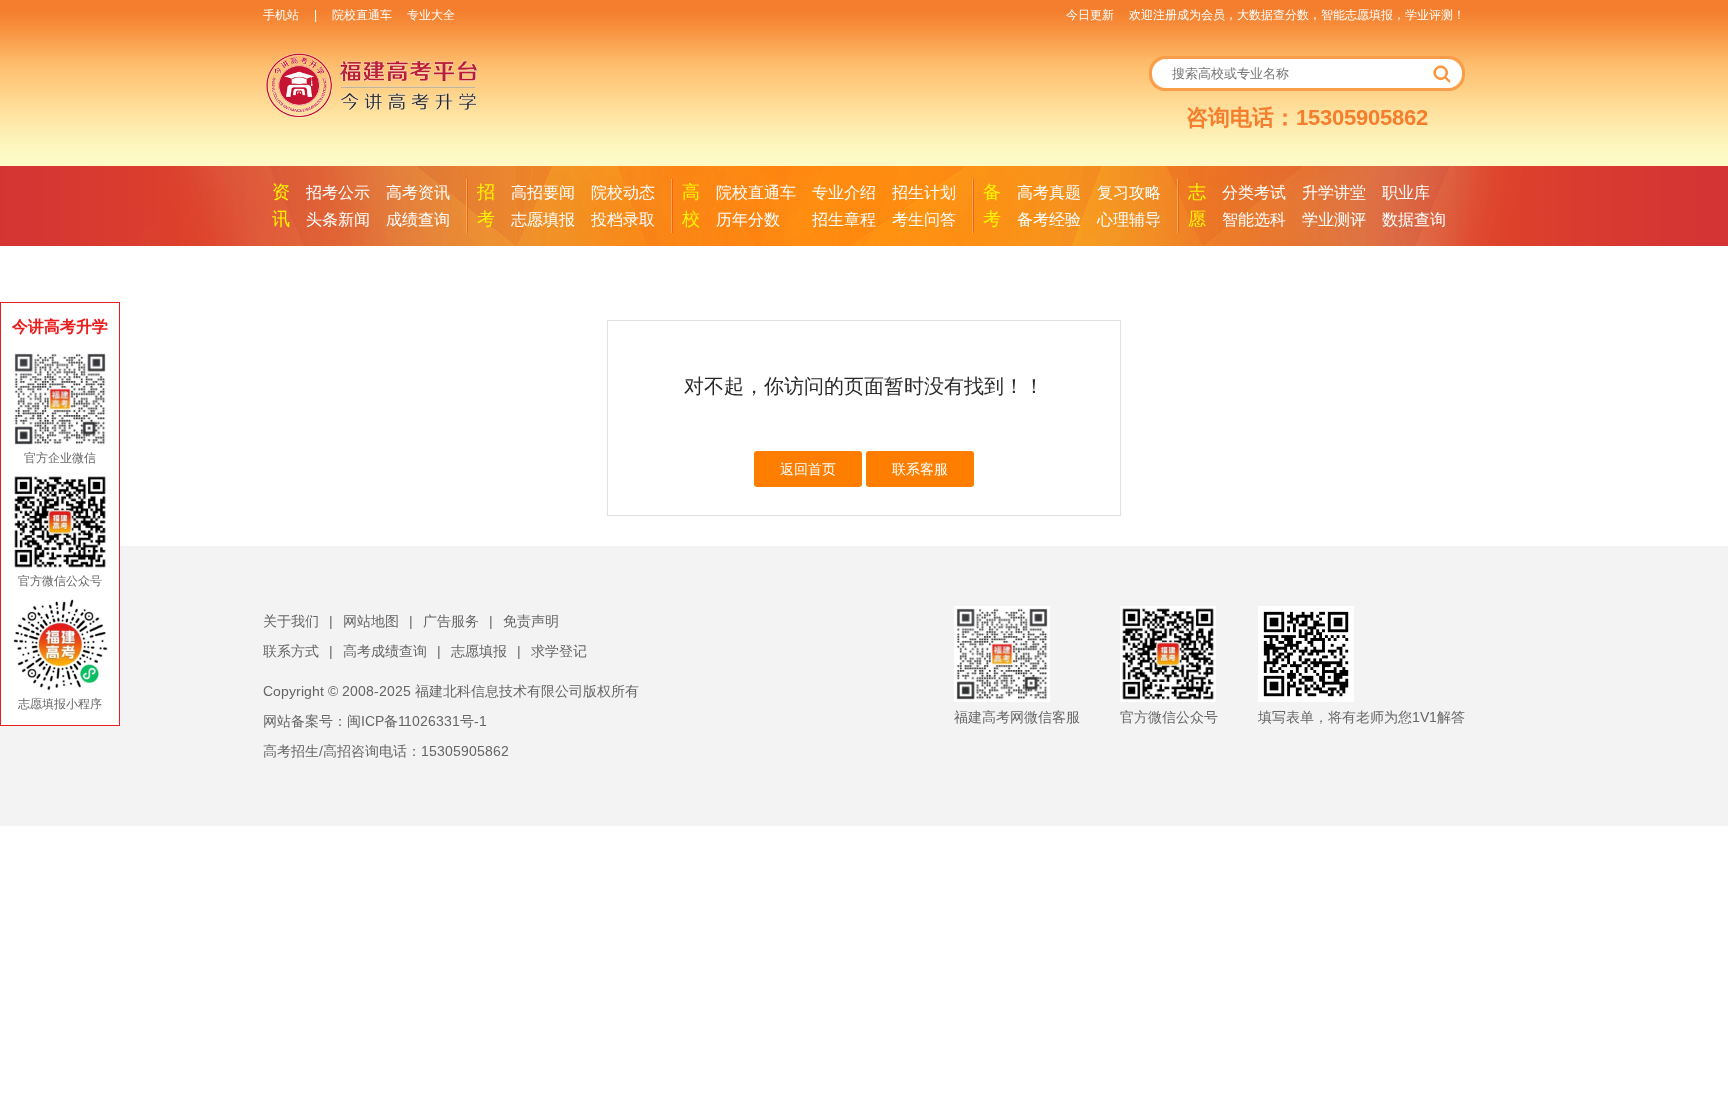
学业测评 (1334, 219)
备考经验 (1049, 219)
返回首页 (808, 469)
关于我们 (291, 621)
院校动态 (623, 192)
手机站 (281, 15)
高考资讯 (418, 192)
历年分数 (748, 219)
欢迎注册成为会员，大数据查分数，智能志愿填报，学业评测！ (1297, 15)
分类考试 (1254, 192)
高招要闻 (543, 192)
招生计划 (924, 192)
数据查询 (1414, 219)
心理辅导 (1129, 219)
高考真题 (1049, 192)
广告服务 (451, 621)
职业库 (1406, 192)
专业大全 (431, 15)
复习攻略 (1129, 192)
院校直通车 (362, 15)
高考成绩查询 (385, 651)
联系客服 (920, 469)
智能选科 (1254, 219)
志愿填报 (543, 219)
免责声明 (531, 621)
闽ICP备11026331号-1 (417, 721)
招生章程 (844, 219)
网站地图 (371, 621)
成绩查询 (418, 219)
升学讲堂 (1334, 192)
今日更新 (1090, 15)
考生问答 (924, 219)
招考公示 (338, 192)
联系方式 (291, 651)
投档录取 (623, 219)
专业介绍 (844, 192)
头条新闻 (338, 219)
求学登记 (559, 651)
